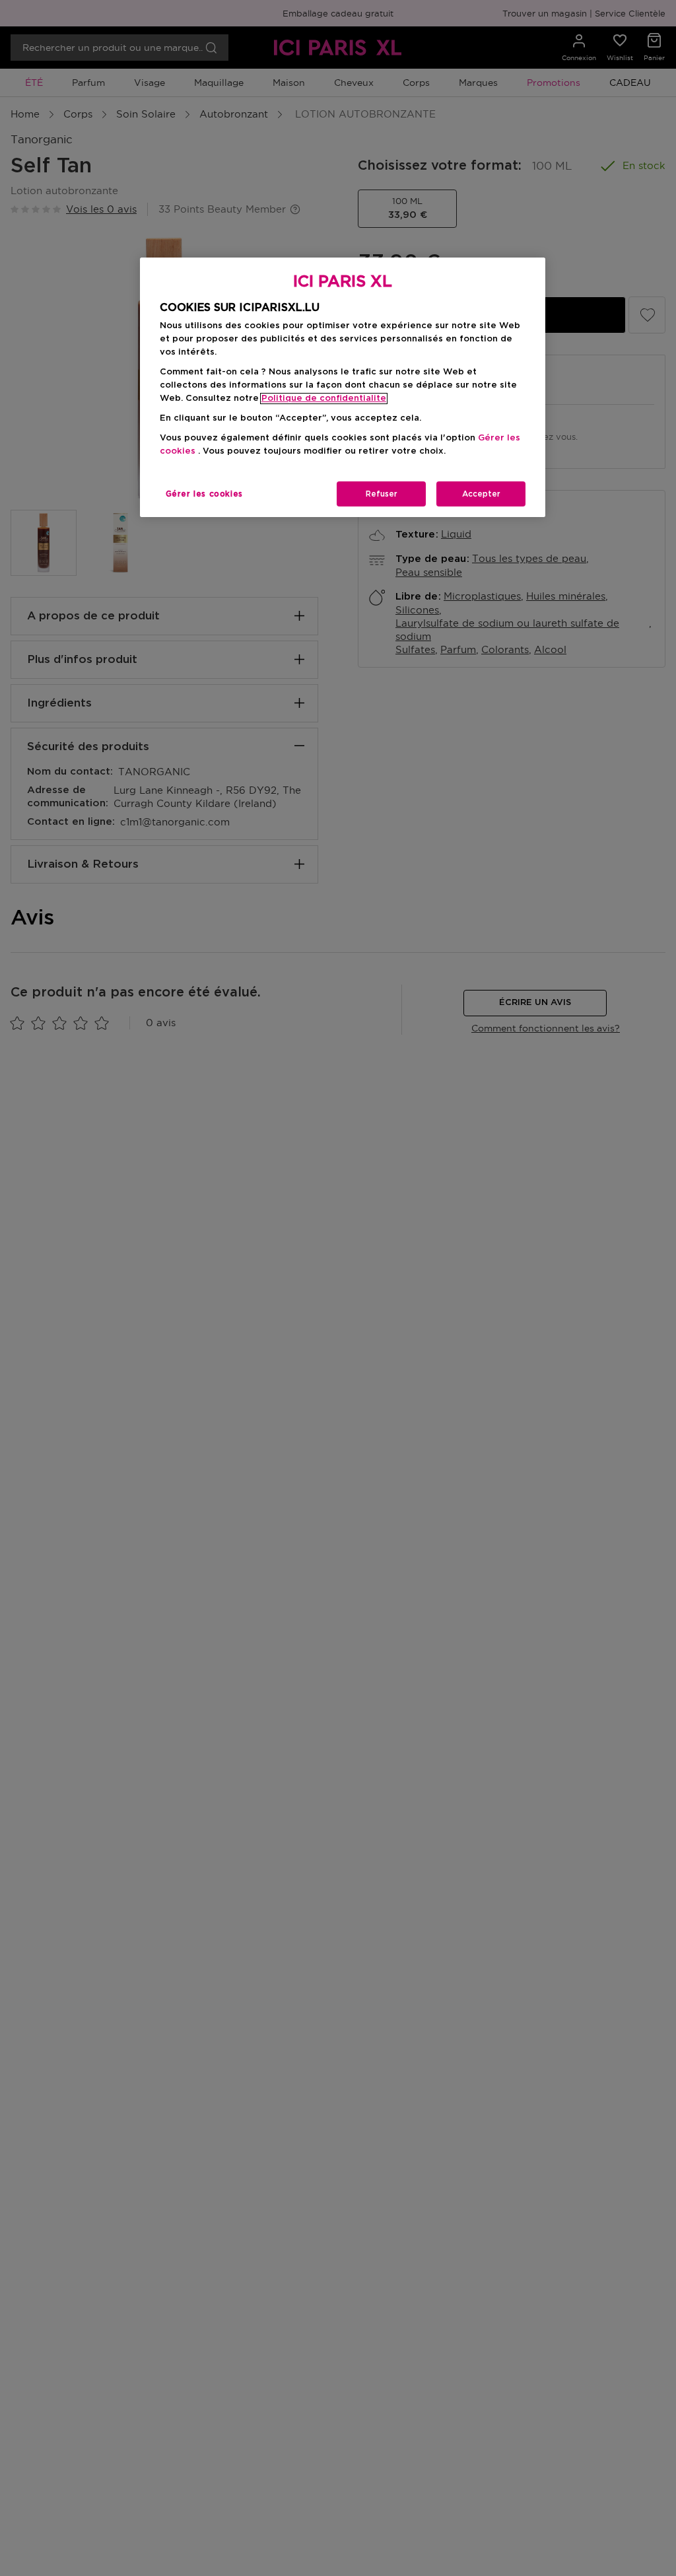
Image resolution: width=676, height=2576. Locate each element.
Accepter (481, 494)
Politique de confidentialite (324, 399)
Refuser (382, 494)
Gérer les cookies (204, 494)
